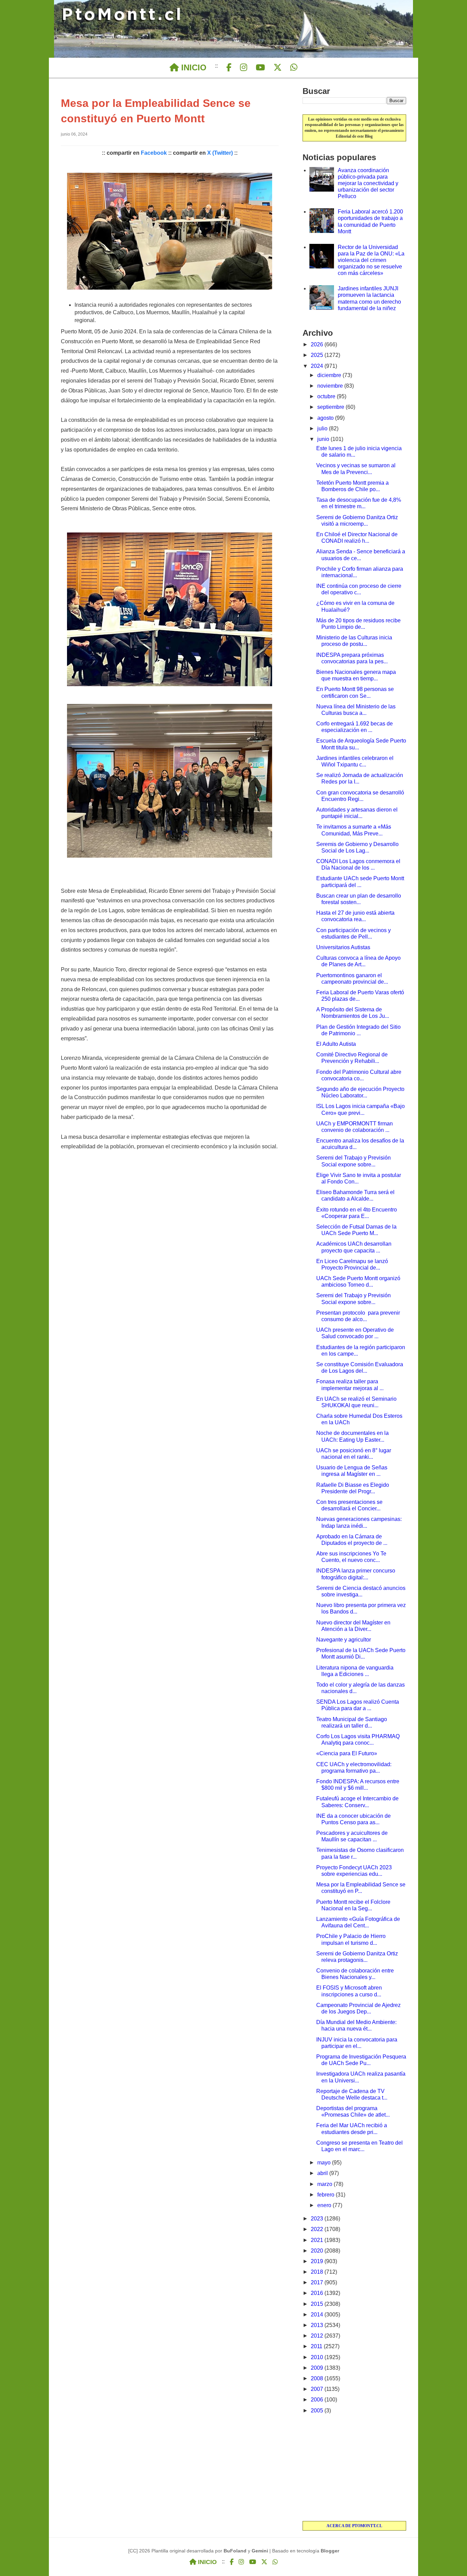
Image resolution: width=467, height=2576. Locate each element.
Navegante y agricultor (344, 1640)
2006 (318, 2400)
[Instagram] (244, 68)
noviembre (331, 386)
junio (324, 439)
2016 (318, 2293)
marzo (325, 2184)
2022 (318, 2229)
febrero (326, 2195)
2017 (318, 2282)
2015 (318, 2304)
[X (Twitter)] (278, 68)
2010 (318, 2357)
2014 (318, 2315)
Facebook (154, 153)
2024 (318, 366)
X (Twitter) (220, 153)
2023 (318, 2219)
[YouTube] (260, 68)
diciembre (330, 375)
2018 (318, 2272)
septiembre (331, 407)
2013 (318, 2325)
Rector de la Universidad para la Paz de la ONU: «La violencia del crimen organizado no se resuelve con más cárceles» (371, 260)
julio (323, 428)
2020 (318, 2251)
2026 (318, 344)
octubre (327, 396)
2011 (317, 2346)
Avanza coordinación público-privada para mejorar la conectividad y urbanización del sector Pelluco (368, 183)
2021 (318, 2240)
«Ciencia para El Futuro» (347, 1753)
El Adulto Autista (336, 1044)
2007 (318, 2389)
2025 (318, 355)
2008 (318, 2378)
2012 (318, 2336)
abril (323, 2173)
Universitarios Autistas (343, 947)
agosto (326, 418)
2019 (318, 2261)
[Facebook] (229, 68)
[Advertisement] (354, 2468)
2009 (318, 2368)
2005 (318, 2411)
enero (325, 2205)
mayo (325, 2163)
